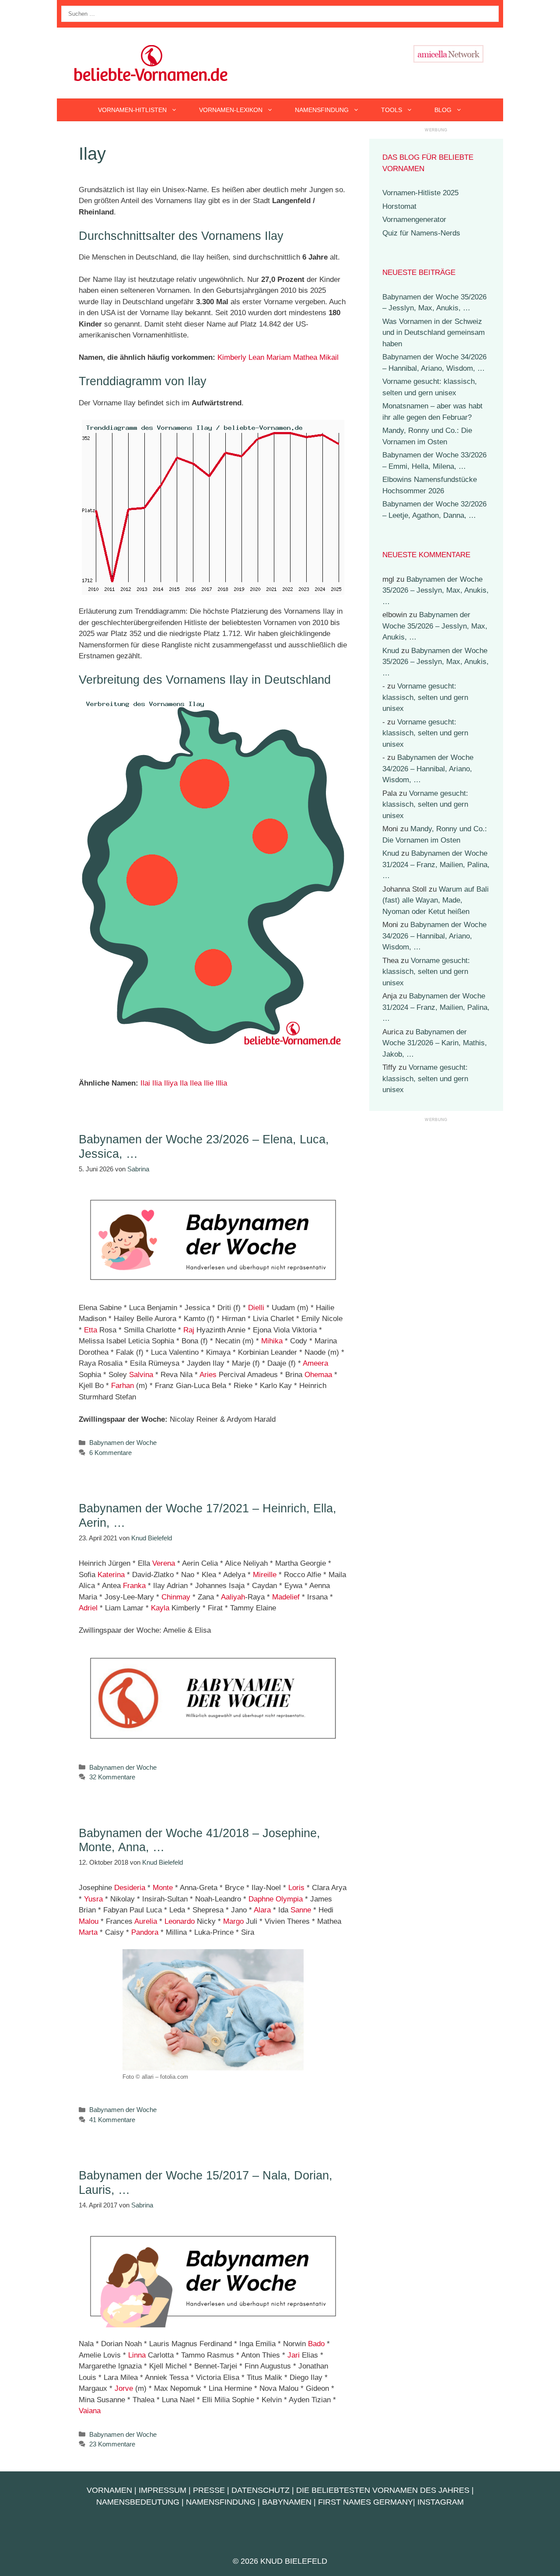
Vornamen (109, 2490)
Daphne (261, 1899)
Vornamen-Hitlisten (132, 110)
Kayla (160, 1608)
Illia (221, 1083)
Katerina (111, 1575)
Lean (256, 357)
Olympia (289, 1899)
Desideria (130, 1888)
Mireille (265, 1575)
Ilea (196, 1083)
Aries (208, 1375)
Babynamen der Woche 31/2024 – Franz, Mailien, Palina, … (436, 865)
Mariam (279, 357)
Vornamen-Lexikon (231, 110)
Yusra (93, 1899)
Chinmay (176, 1597)
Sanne (301, 1910)
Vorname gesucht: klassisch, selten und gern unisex (425, 697)
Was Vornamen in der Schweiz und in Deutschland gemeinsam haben (434, 333)
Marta (88, 1932)
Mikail (329, 357)
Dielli (256, 1308)
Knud (391, 651)
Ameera (315, 1363)
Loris (296, 1888)
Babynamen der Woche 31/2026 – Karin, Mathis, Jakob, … (435, 1043)
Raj (189, 1330)
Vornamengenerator (414, 220)
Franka (134, 1586)
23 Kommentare (112, 2444)
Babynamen (287, 2502)
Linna (137, 2355)
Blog (443, 110)
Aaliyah (233, 1597)
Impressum (163, 2490)
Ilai (145, 1083)
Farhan (122, 1386)
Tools (392, 110)
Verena (164, 1563)
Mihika (272, 1341)
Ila (184, 1083)
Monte (163, 1888)
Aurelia (146, 1921)
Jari (294, 2355)
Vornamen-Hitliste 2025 (420, 193)
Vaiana (90, 2411)
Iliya (171, 1083)
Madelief (286, 1597)
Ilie (209, 1083)
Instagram (441, 2502)
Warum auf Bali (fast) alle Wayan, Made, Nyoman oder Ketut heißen (436, 900)
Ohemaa (318, 1375)
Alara (262, 1910)
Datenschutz (261, 2490)
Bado (316, 2344)
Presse (209, 2490)
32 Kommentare (112, 1777)
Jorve (124, 2388)
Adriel (88, 1608)
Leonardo (180, 1921)
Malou (89, 1921)
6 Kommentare (110, 1453)
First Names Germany (366, 2502)
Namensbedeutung (138, 2502)
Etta (91, 1330)
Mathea (305, 357)
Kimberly (232, 357)
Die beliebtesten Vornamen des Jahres (383, 2490)
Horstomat (399, 206)
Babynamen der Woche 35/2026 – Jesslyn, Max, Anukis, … (436, 590)
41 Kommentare (112, 2120)
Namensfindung (322, 110)
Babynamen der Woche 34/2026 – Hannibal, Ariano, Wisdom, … (428, 769)
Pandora (145, 1932)
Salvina (141, 1375)
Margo (233, 1921)
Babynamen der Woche (123, 1443)
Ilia (157, 1083)
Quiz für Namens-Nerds (421, 233)
